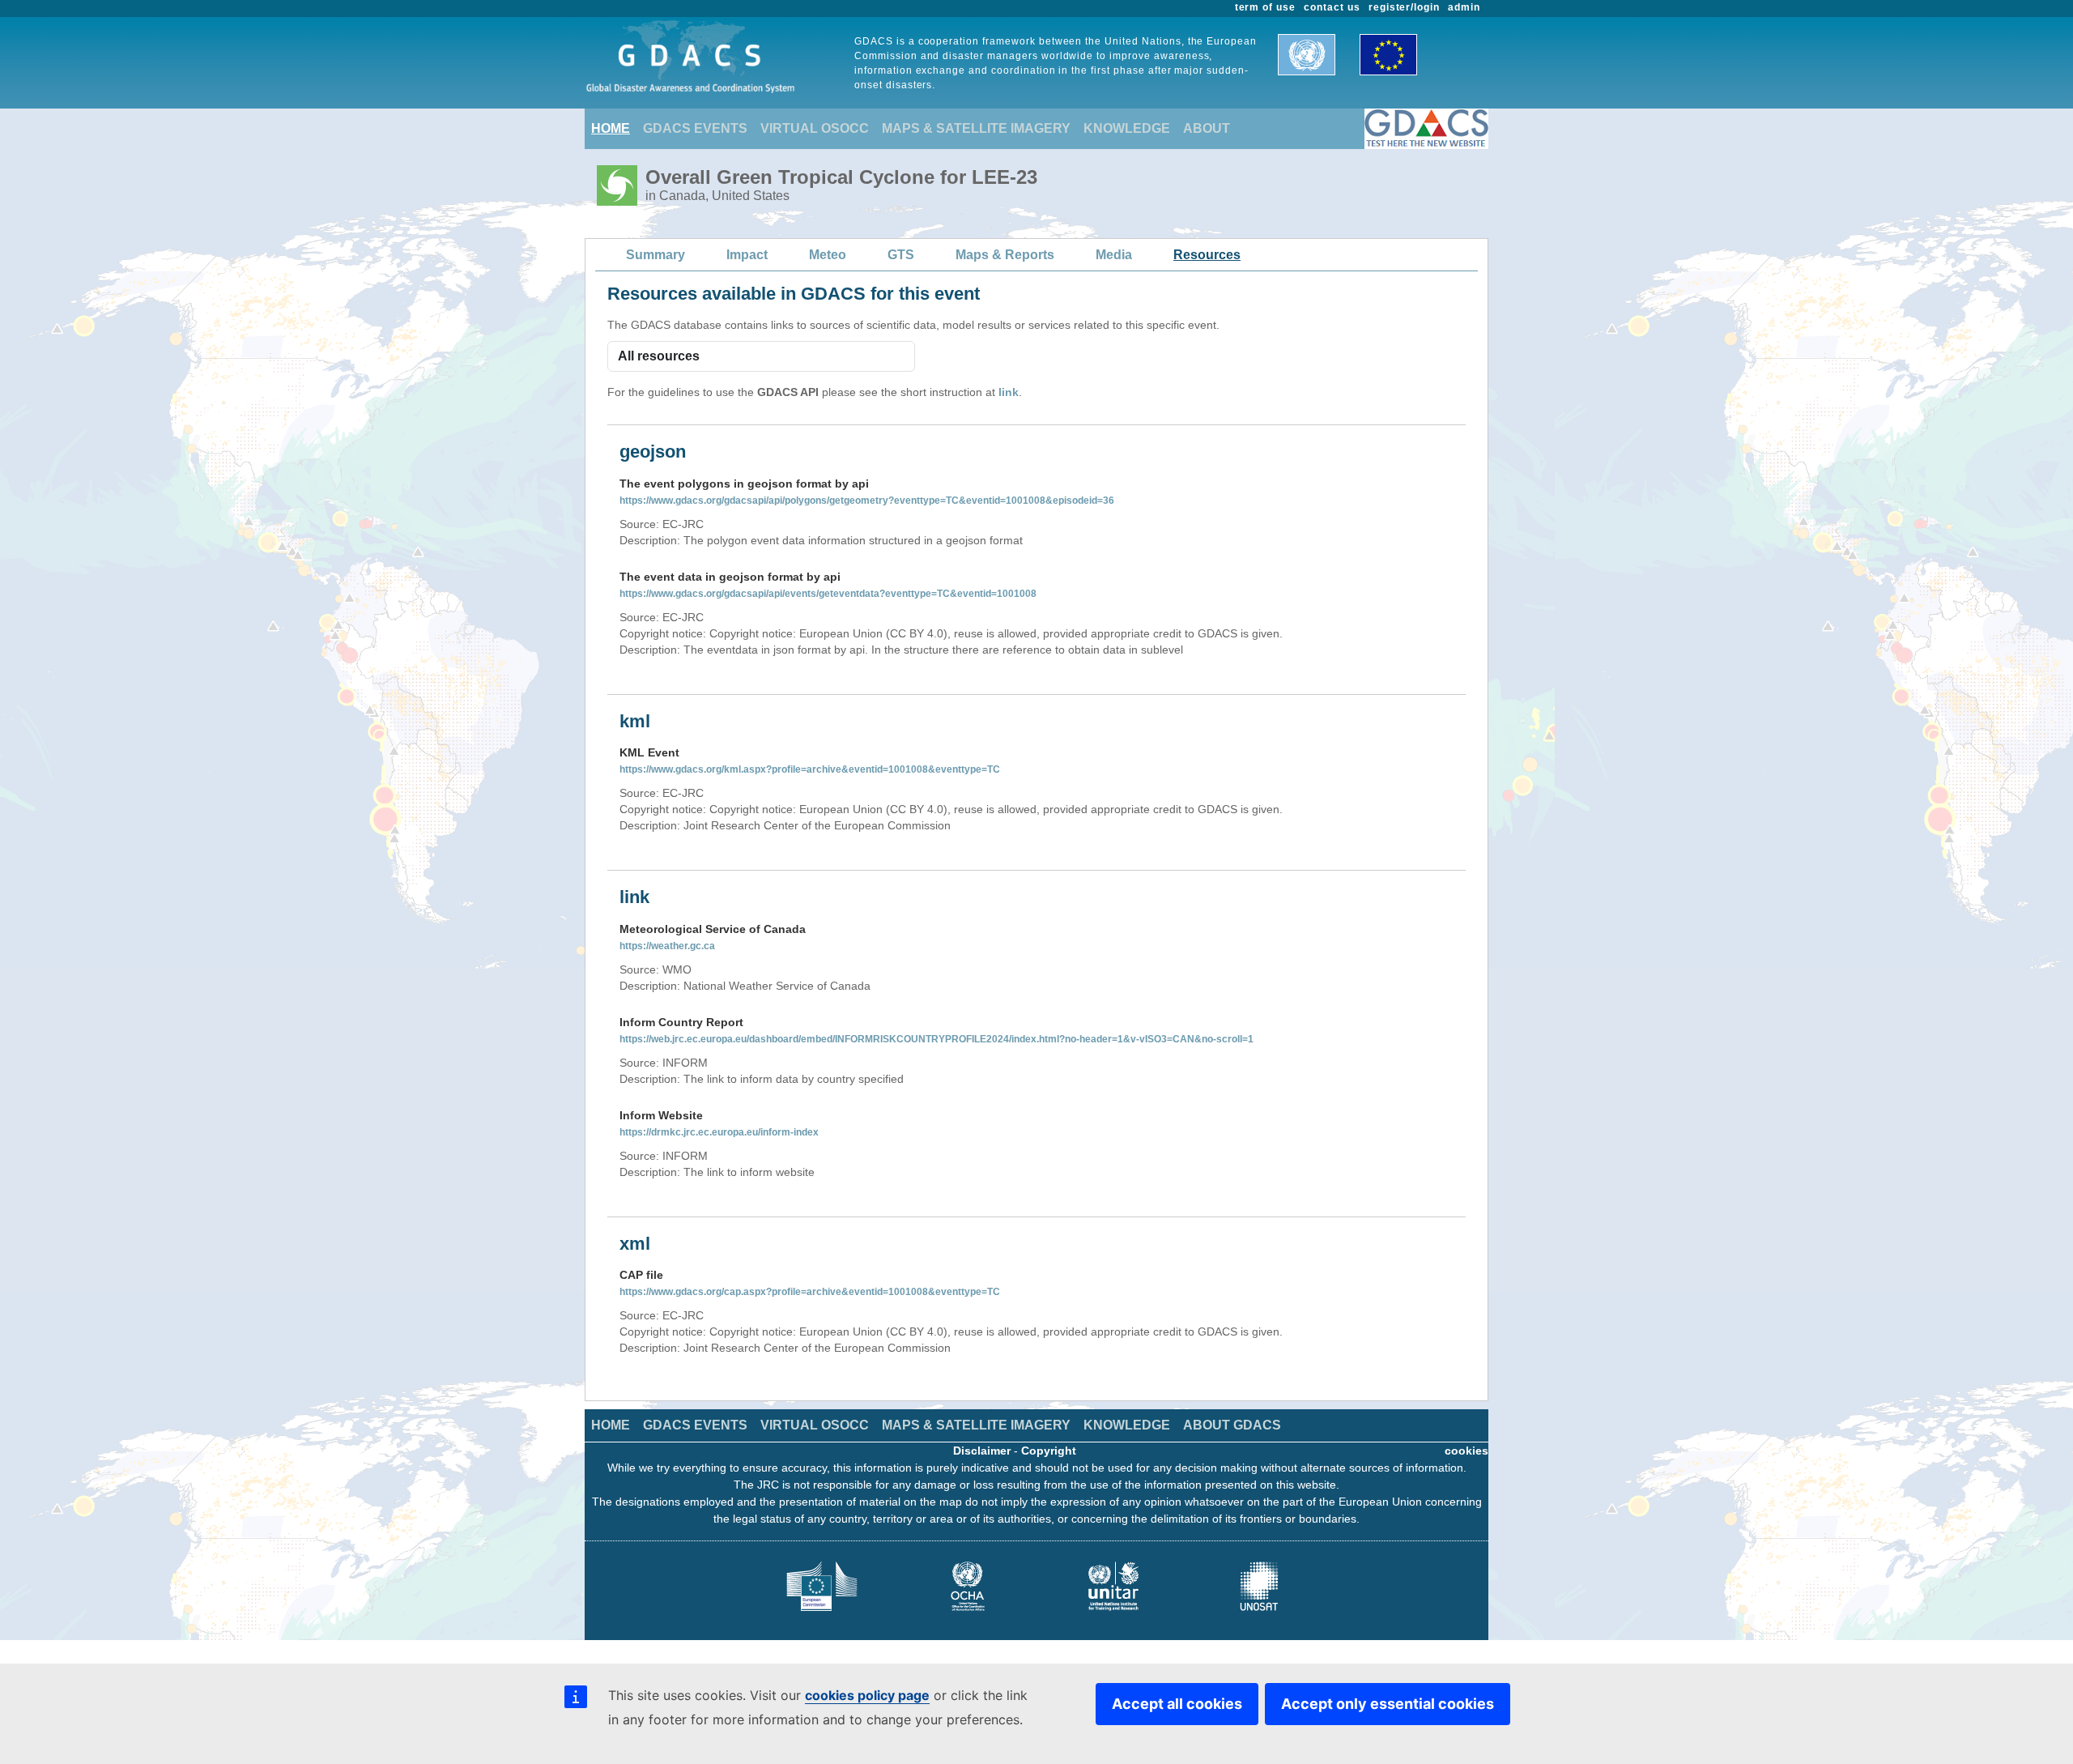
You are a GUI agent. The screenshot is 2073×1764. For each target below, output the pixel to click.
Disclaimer (982, 1451)
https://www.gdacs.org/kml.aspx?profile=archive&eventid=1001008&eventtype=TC (810, 769)
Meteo (828, 255)
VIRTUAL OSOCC (815, 128)
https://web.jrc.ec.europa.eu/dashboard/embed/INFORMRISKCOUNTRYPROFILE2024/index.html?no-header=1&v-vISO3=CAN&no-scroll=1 (936, 1039)
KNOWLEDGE (1127, 128)
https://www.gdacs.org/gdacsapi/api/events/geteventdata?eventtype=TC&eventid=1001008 (828, 594)
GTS (901, 255)
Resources (1207, 255)
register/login (1404, 7)
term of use (1266, 7)
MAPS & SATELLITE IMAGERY (976, 128)
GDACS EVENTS (695, 128)
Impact (747, 255)
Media (1114, 255)
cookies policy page (867, 1695)
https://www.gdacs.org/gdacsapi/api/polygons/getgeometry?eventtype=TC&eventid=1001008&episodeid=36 (867, 501)
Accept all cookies (1177, 1704)
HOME (611, 128)
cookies (1466, 1451)
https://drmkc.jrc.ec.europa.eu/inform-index (719, 1132)
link (1009, 392)
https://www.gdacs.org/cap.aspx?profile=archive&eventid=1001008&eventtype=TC (810, 1292)
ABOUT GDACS (1232, 1425)
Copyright (1049, 1451)
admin (1464, 7)
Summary (656, 255)
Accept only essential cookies (1388, 1704)
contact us (1332, 7)
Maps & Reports (1005, 255)
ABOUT (1207, 128)
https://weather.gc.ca (667, 946)
